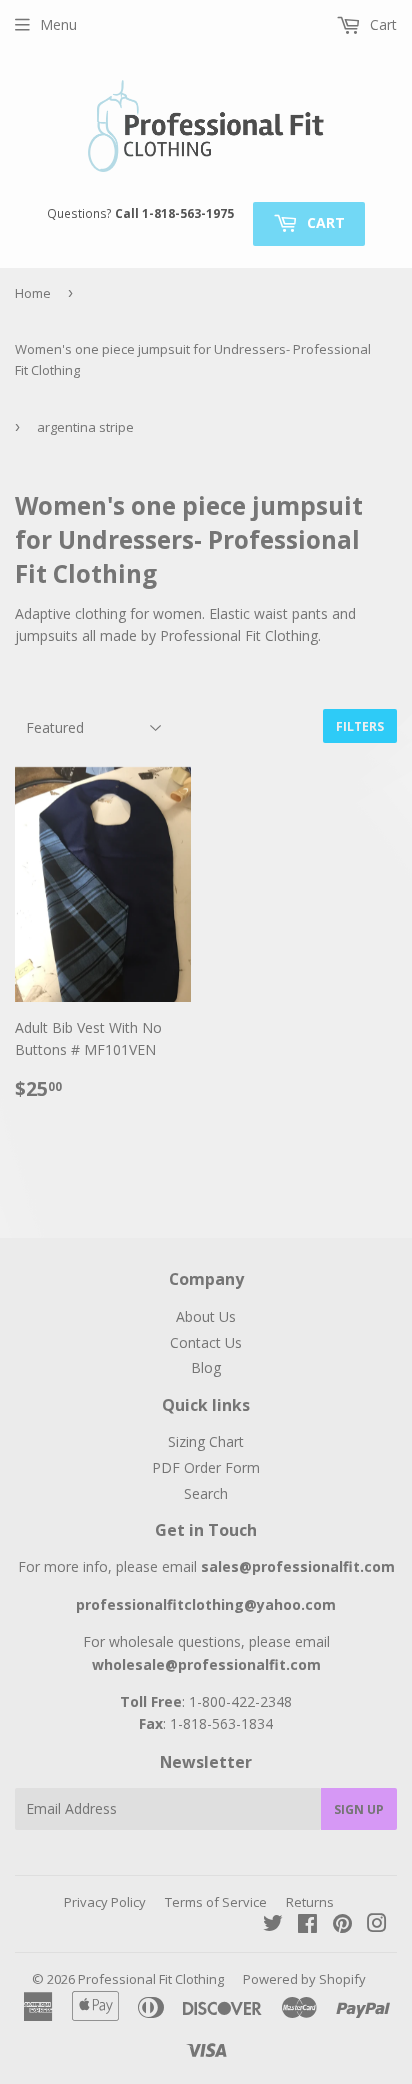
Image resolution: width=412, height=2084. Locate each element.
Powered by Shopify (304, 1979)
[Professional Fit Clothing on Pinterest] (342, 1925)
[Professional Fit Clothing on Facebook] (307, 1925)
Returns (310, 1902)
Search (206, 1493)
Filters (360, 726)
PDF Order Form (206, 1467)
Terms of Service (216, 1902)
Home (33, 293)
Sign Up (359, 1809)
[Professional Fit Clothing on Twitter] (273, 1925)
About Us (206, 1316)
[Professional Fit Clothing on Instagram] (377, 1925)
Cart (324, 222)
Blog (206, 1367)
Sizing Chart (206, 1441)
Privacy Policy (105, 1902)
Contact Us (206, 1342)
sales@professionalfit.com (298, 1566)
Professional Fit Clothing (151, 1979)
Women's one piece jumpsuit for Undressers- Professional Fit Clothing (193, 359)
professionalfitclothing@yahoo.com (206, 1604)
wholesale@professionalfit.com (206, 1664)
